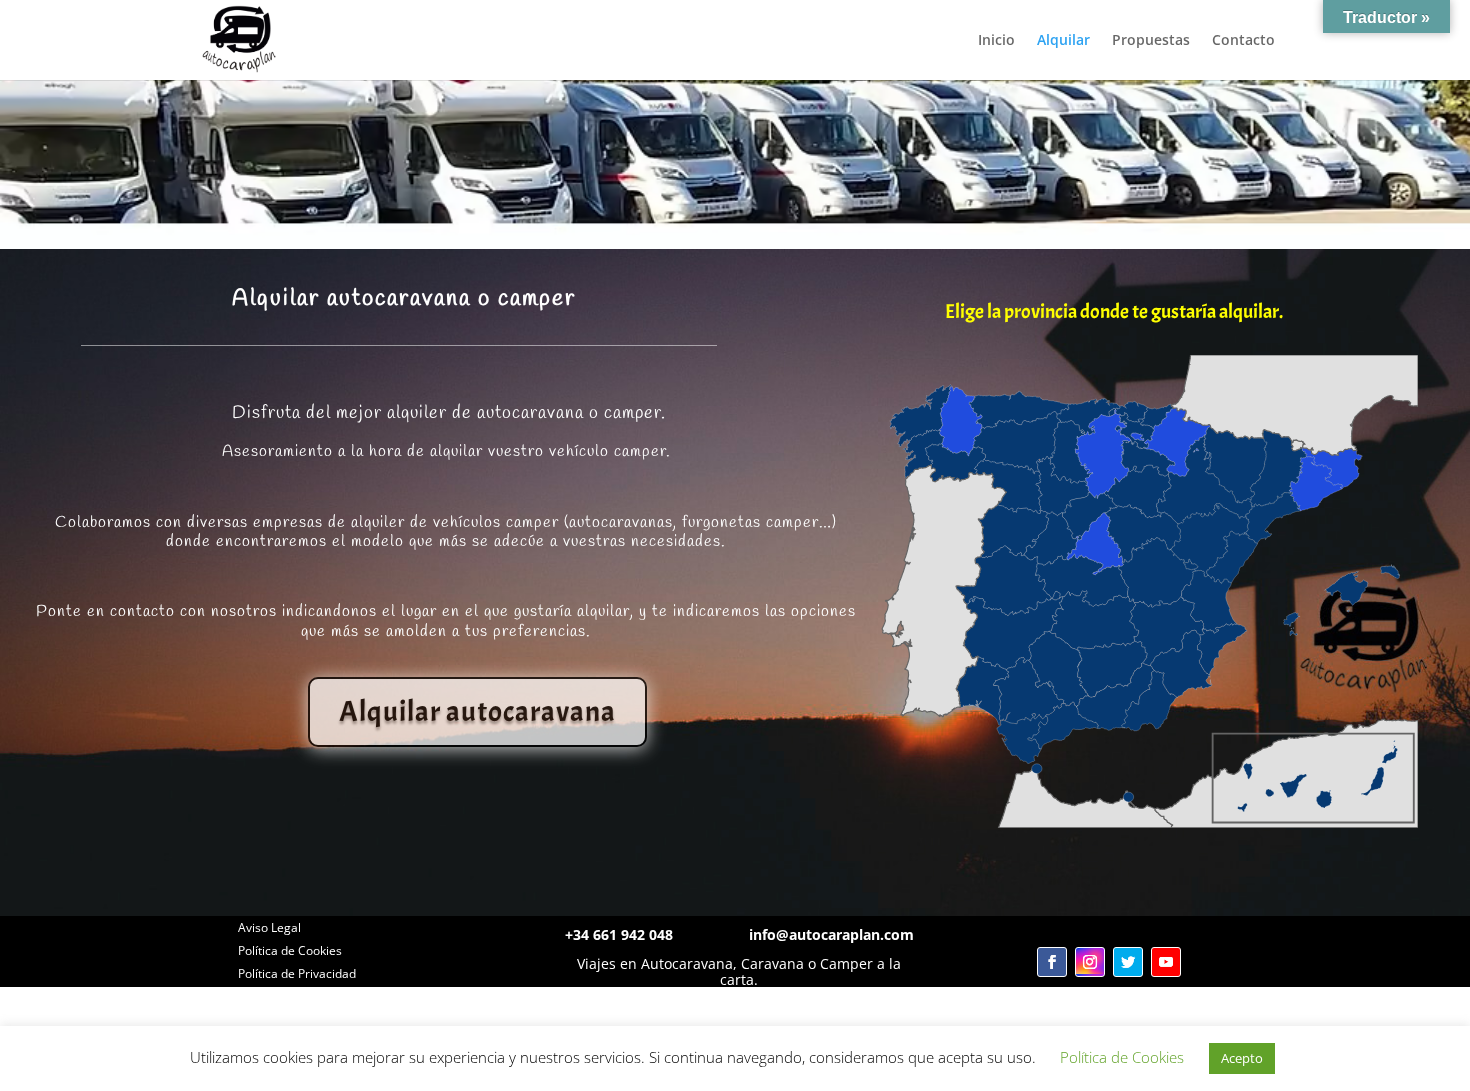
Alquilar (1063, 41)
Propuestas (1151, 41)
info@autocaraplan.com (831, 934)
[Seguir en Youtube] (1166, 962)
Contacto (1243, 41)
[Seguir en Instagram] (1090, 962)
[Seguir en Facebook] (1052, 962)
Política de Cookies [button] (1122, 1057)
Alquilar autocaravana (477, 711)
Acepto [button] (1242, 1058)
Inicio (996, 41)
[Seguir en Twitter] (1128, 962)
